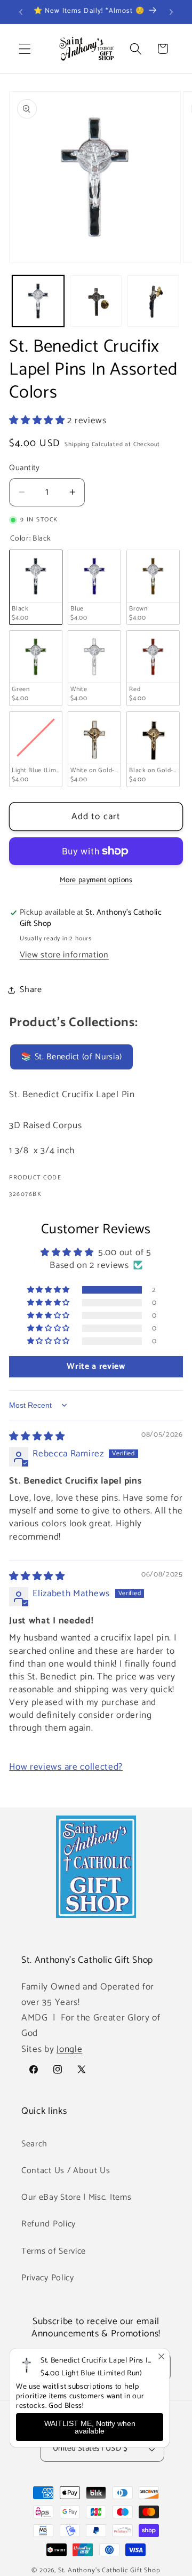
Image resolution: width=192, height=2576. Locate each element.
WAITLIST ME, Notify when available (90, 2427)
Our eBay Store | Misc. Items (76, 2197)
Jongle (69, 2049)
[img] (37, 1437)
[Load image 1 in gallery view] (38, 301)
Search (34, 2144)
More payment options (96, 881)
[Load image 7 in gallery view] (96, 301)
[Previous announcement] (21, 12)
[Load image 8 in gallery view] (153, 301)
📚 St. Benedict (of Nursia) (71, 1057)
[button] (25, 49)
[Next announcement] (171, 12)
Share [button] (31, 990)
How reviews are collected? (66, 1767)
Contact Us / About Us (66, 2171)
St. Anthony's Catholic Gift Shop (109, 2570)
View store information (64, 955)
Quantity (25, 468)
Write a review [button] (96, 1366)
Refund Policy (49, 2224)
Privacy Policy (48, 2278)
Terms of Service (54, 2251)
